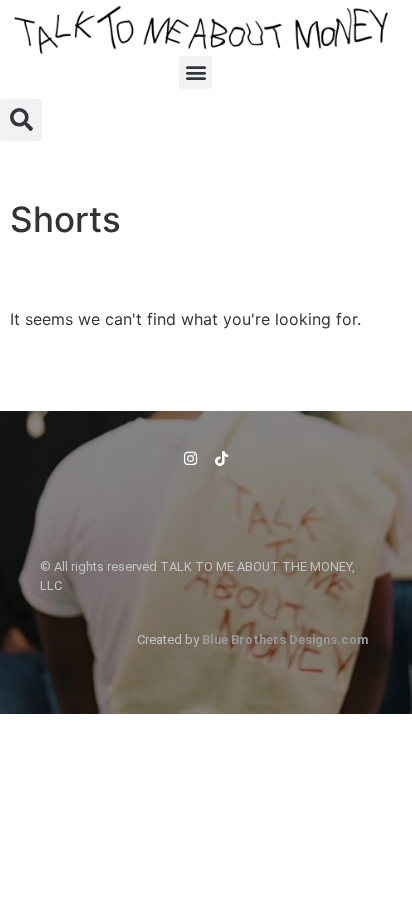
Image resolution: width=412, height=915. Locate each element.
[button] (195, 72)
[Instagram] (190, 458)
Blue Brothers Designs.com (285, 639)
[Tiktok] (221, 458)
